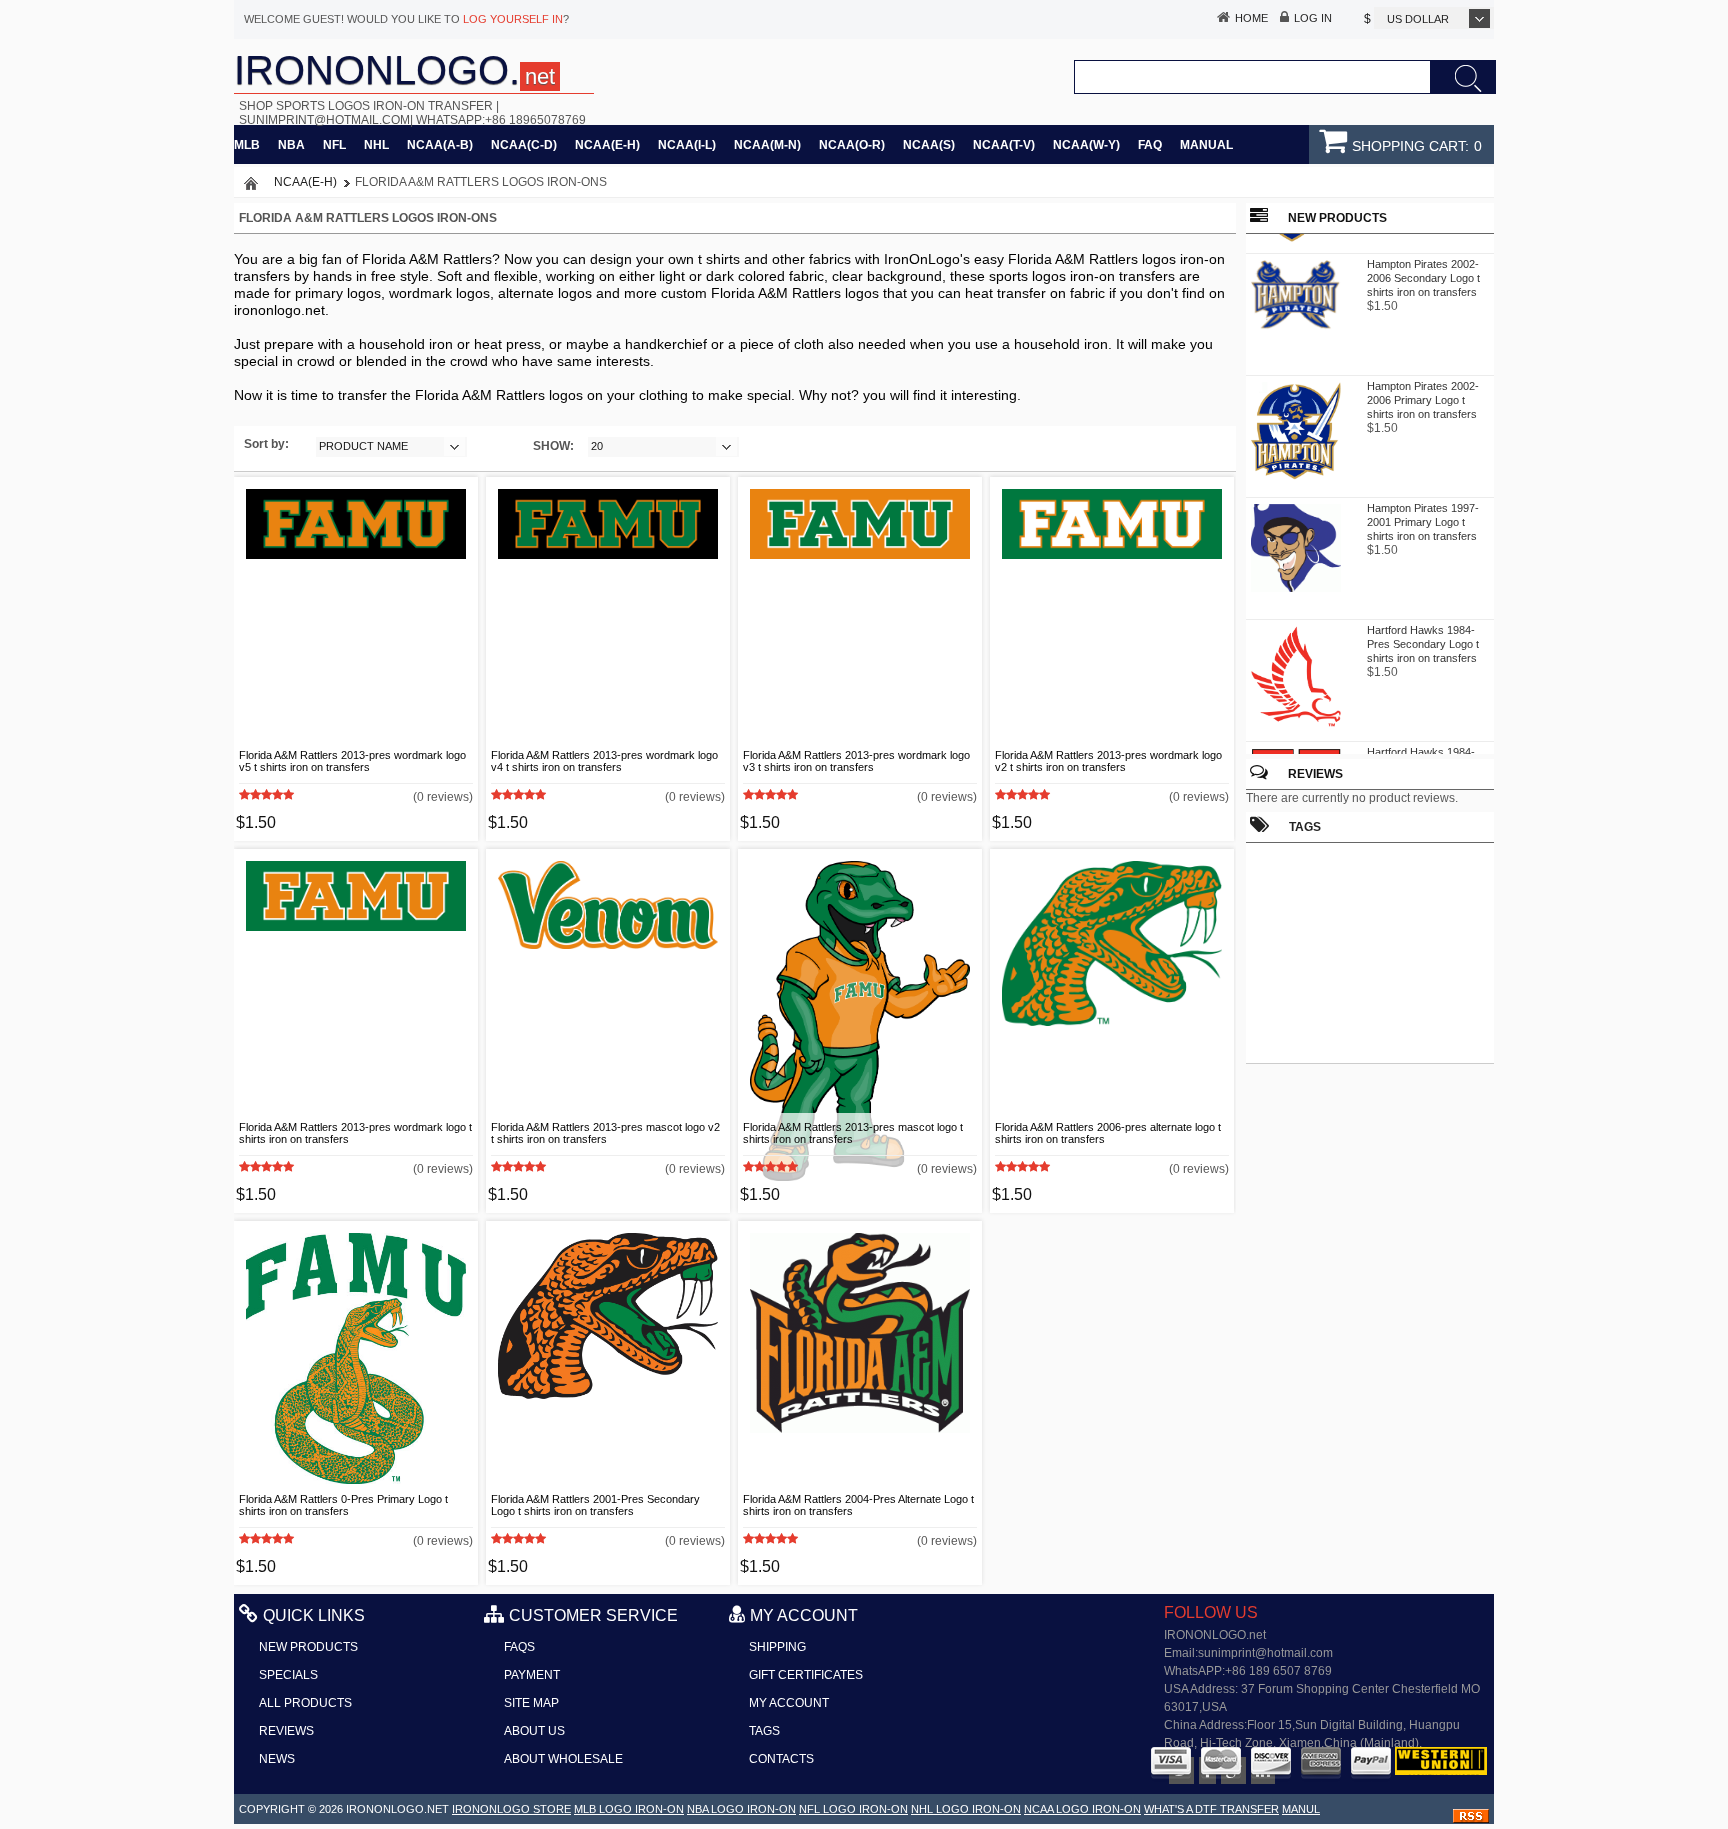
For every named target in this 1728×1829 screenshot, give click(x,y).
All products (305, 1703)
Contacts (781, 1759)
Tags (764, 1731)
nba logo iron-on (741, 1809)
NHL (376, 145)
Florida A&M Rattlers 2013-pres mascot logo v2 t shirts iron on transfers (605, 1133)
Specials (288, 1675)
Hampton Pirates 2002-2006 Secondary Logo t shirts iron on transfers (1423, 270)
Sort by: (266, 444)
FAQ (1150, 145)
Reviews (1315, 774)
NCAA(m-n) (767, 145)
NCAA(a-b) (440, 145)
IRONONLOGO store (511, 1809)
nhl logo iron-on (966, 1809)
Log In (1313, 18)
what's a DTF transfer (1211, 1809)
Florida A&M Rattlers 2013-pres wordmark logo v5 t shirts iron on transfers (352, 761)
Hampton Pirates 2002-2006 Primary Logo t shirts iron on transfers (1423, 392)
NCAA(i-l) (687, 145)
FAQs (519, 1647)
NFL (334, 145)
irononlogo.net (397, 1809)
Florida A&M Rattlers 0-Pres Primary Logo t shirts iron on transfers (343, 1505)
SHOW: (553, 446)
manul (1301, 1809)
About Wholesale (563, 1759)
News (277, 1759)
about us (534, 1731)
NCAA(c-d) (524, 145)
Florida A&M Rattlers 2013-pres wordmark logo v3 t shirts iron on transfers (856, 761)
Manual (1206, 145)
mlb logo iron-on (629, 1809)
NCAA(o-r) (852, 145)
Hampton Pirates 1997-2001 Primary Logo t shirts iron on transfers (1423, 514)
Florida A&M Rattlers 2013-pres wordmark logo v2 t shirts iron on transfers (1108, 761)
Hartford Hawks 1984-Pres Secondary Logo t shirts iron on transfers (1423, 636)
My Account (789, 1703)
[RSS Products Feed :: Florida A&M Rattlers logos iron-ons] (1471, 1819)
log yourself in (513, 19)
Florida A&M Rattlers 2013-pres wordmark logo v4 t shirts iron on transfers (604, 761)
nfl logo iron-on (853, 1809)
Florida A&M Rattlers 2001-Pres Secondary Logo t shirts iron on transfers (595, 1505)
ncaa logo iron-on (1082, 1809)
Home (1251, 18)
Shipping (777, 1647)
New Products (1337, 218)
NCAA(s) (929, 145)
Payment (532, 1675)
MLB (247, 145)
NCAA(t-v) (1004, 145)
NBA (291, 145)
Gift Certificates (806, 1675)
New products (308, 1647)
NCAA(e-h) (607, 145)
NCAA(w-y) (1086, 145)
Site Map (531, 1703)
